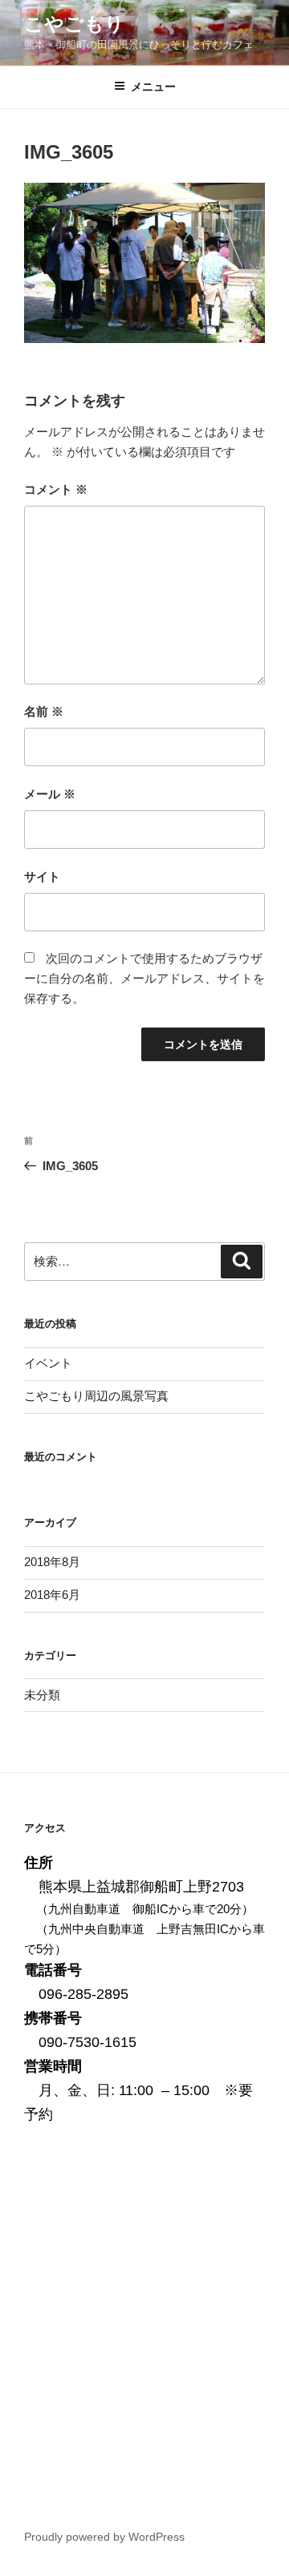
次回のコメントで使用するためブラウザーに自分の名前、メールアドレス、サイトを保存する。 (144, 978)
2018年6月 (52, 1595)
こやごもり (74, 24)
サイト (42, 876)
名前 (44, 711)
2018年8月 (52, 1562)
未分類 (42, 1695)
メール (50, 794)
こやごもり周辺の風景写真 (96, 1396)
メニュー (153, 87)
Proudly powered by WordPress (104, 2537)
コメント (56, 489)
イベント (48, 1363)
